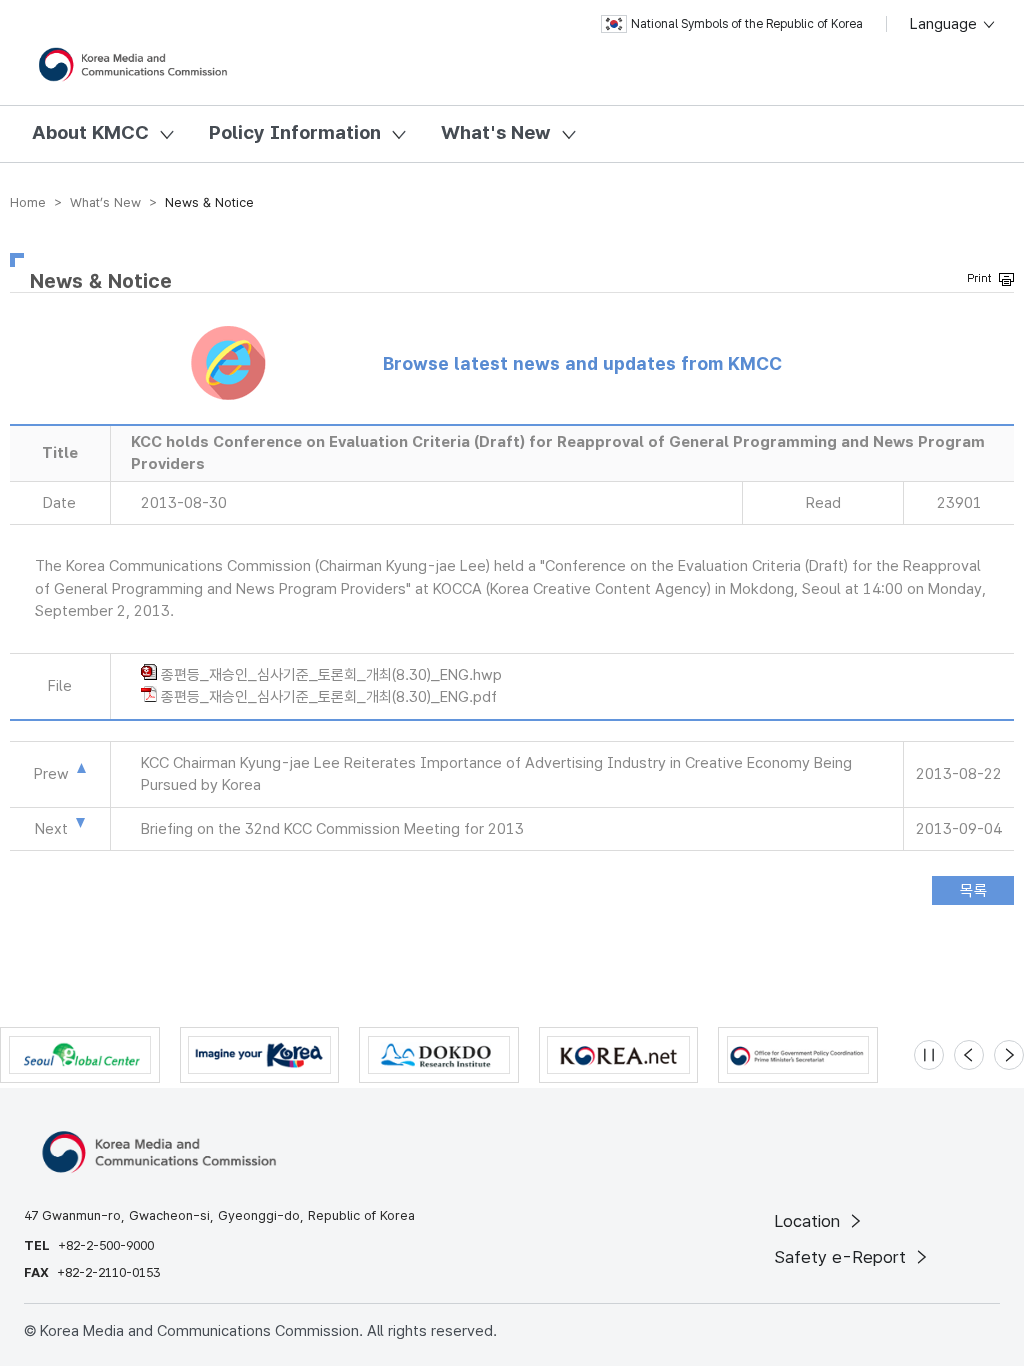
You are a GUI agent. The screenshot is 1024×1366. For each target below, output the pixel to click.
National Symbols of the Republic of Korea (747, 24)
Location (809, 1221)
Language (945, 24)
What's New (496, 132)
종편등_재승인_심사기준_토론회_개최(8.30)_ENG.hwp (331, 675)
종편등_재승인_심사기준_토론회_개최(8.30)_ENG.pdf (329, 697)
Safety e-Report (842, 1257)
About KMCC (90, 132)
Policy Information (295, 132)
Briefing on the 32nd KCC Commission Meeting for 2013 (332, 829)
